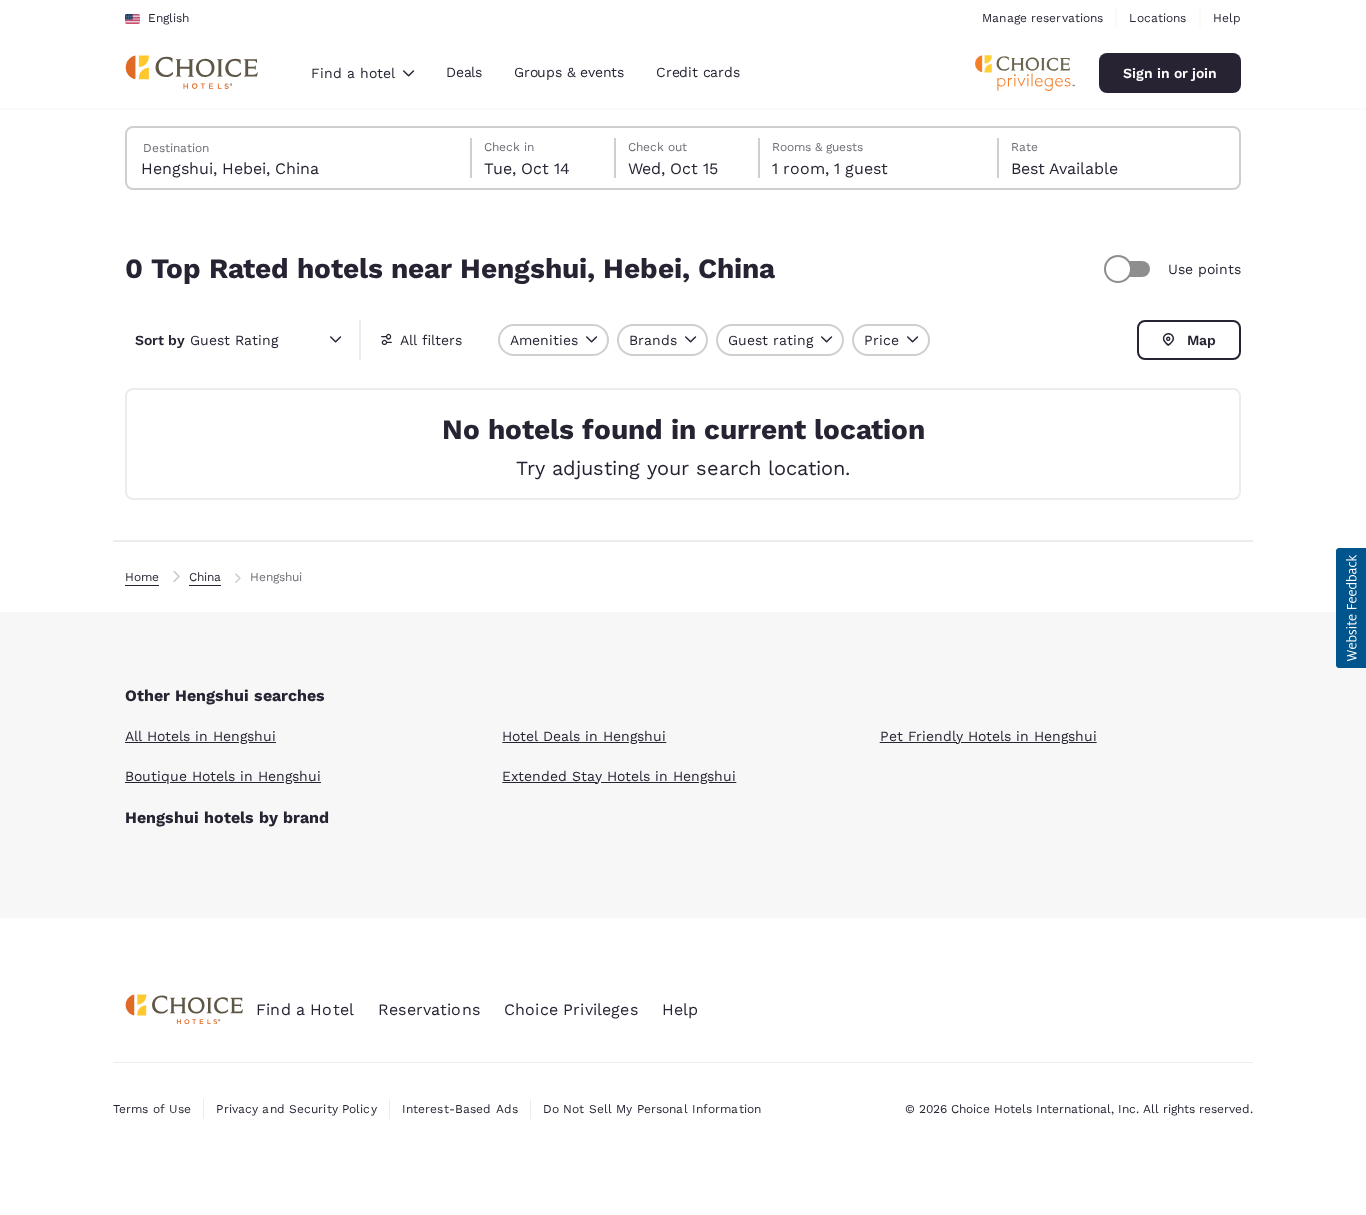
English (168, 18)
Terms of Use (152, 1109)
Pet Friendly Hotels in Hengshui (988, 736)
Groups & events (569, 72)
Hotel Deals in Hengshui (584, 736)
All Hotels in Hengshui (200, 736)
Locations (1157, 18)
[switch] (1130, 269)
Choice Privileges (571, 1009)
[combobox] (362, 73)
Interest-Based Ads (460, 1109)
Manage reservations (1042, 18)
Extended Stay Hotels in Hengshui (619, 776)
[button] (1351, 608)
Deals (464, 72)
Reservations (429, 1009)
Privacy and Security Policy (296, 1109)
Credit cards (698, 72)
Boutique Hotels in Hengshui (223, 776)
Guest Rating (206, 340)
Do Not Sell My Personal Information (652, 1109)
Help (1227, 18)
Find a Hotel (305, 1009)
